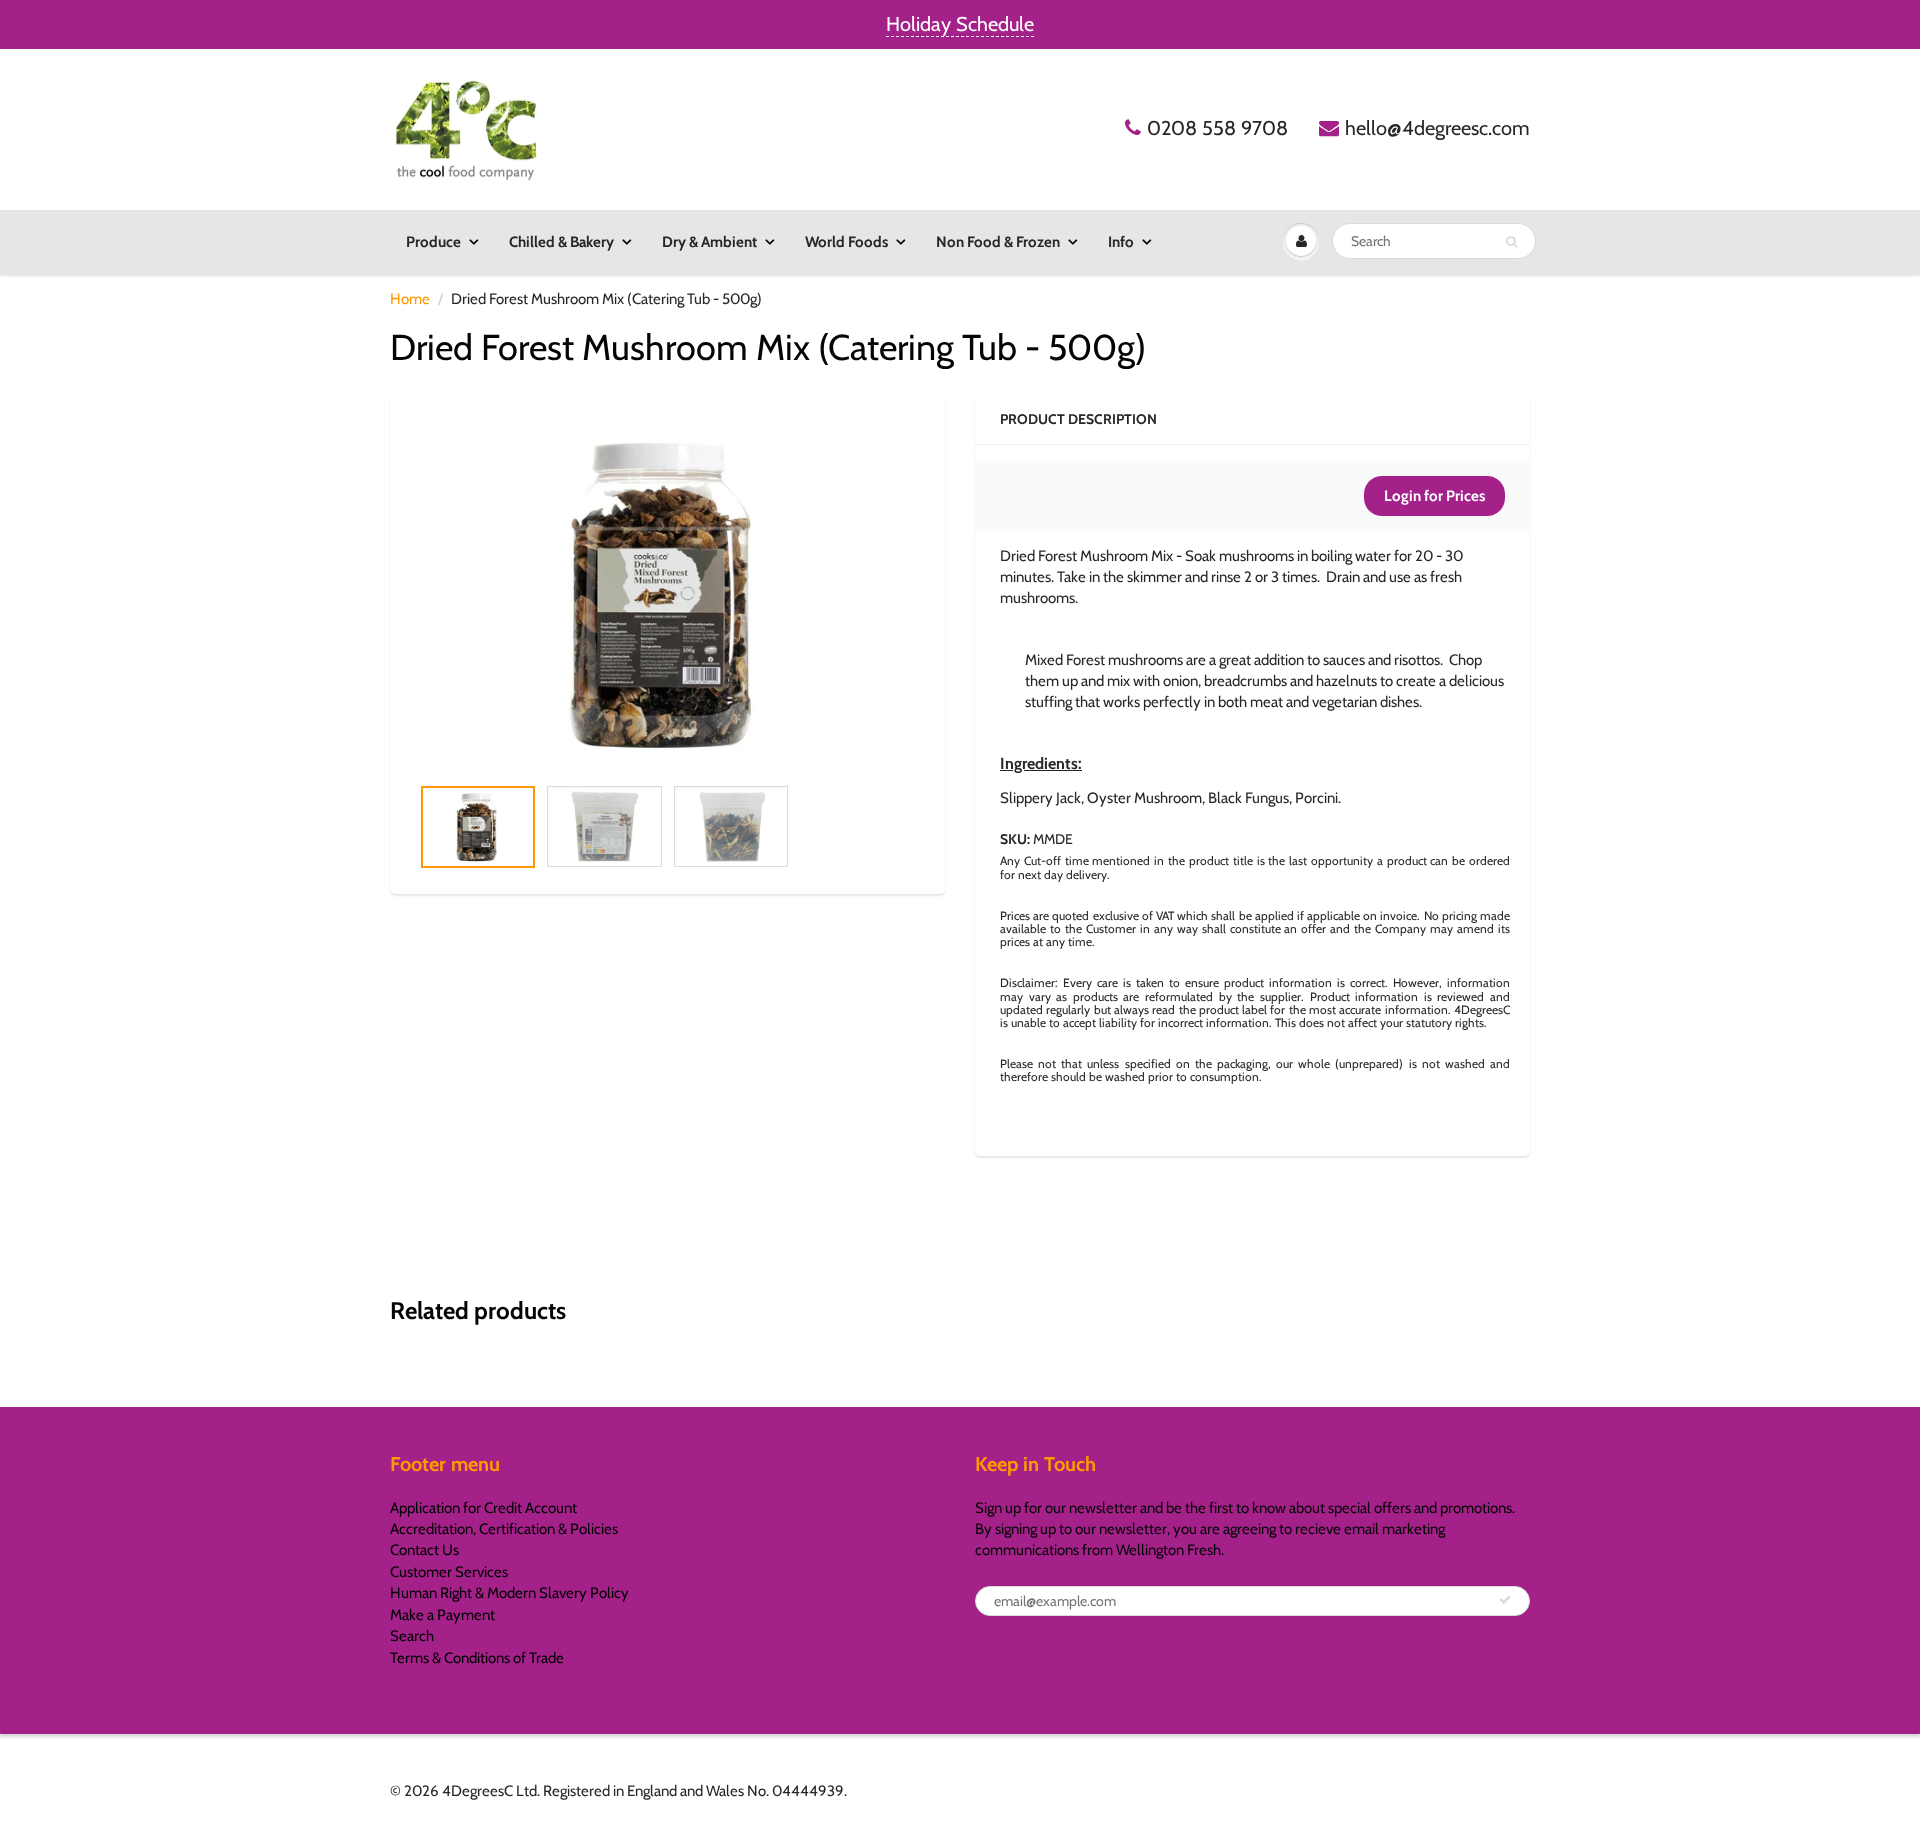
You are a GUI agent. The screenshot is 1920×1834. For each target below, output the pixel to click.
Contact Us (424, 1550)
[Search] (1511, 242)
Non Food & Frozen (998, 242)
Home (410, 299)
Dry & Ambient (709, 242)
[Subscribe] (1505, 1600)
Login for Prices (1434, 496)
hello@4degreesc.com (1437, 128)
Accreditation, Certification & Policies (504, 1529)
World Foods (846, 242)
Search (412, 1636)
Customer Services (449, 1572)
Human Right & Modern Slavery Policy (509, 1593)
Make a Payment (442, 1615)
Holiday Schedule (960, 24)
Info (1121, 242)
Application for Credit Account (483, 1508)
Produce (433, 242)
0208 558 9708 (1217, 128)
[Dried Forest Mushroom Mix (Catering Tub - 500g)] (667, 594)
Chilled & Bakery (561, 242)
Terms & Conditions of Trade (477, 1658)
